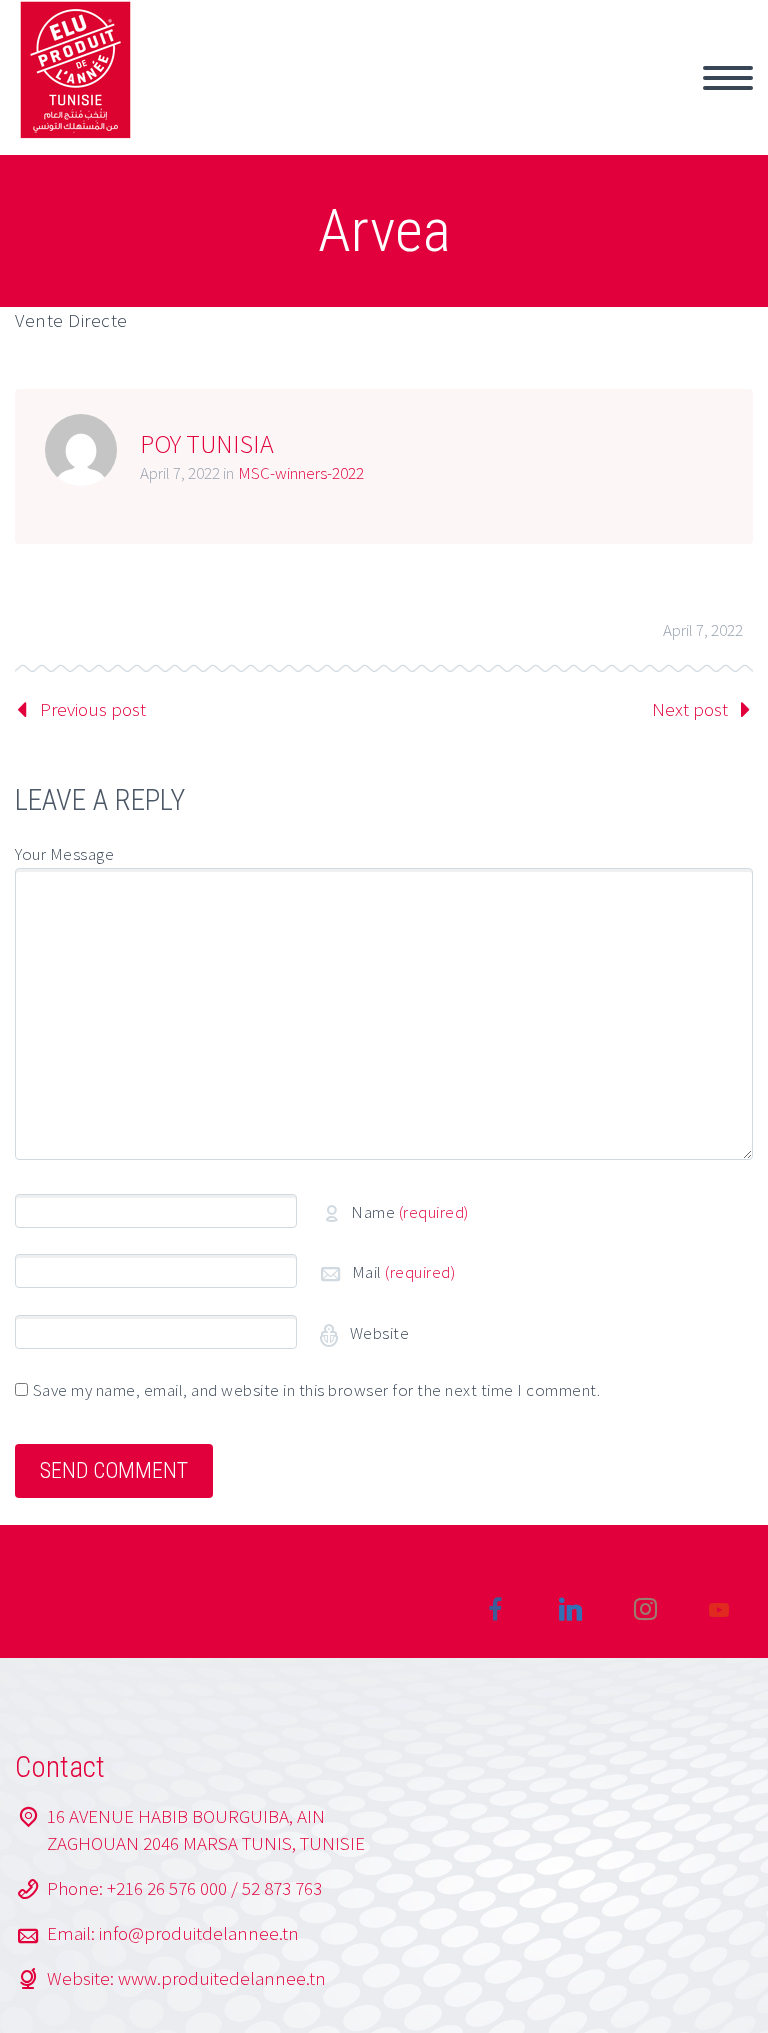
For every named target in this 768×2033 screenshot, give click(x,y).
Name (410, 1212)
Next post (690, 709)
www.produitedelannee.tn (222, 1978)
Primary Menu (728, 78)
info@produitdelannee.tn (199, 1933)
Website (377, 1333)
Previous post (93, 709)
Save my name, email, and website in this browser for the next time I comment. (317, 1390)
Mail (404, 1272)
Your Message (64, 854)
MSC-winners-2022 (301, 473)
